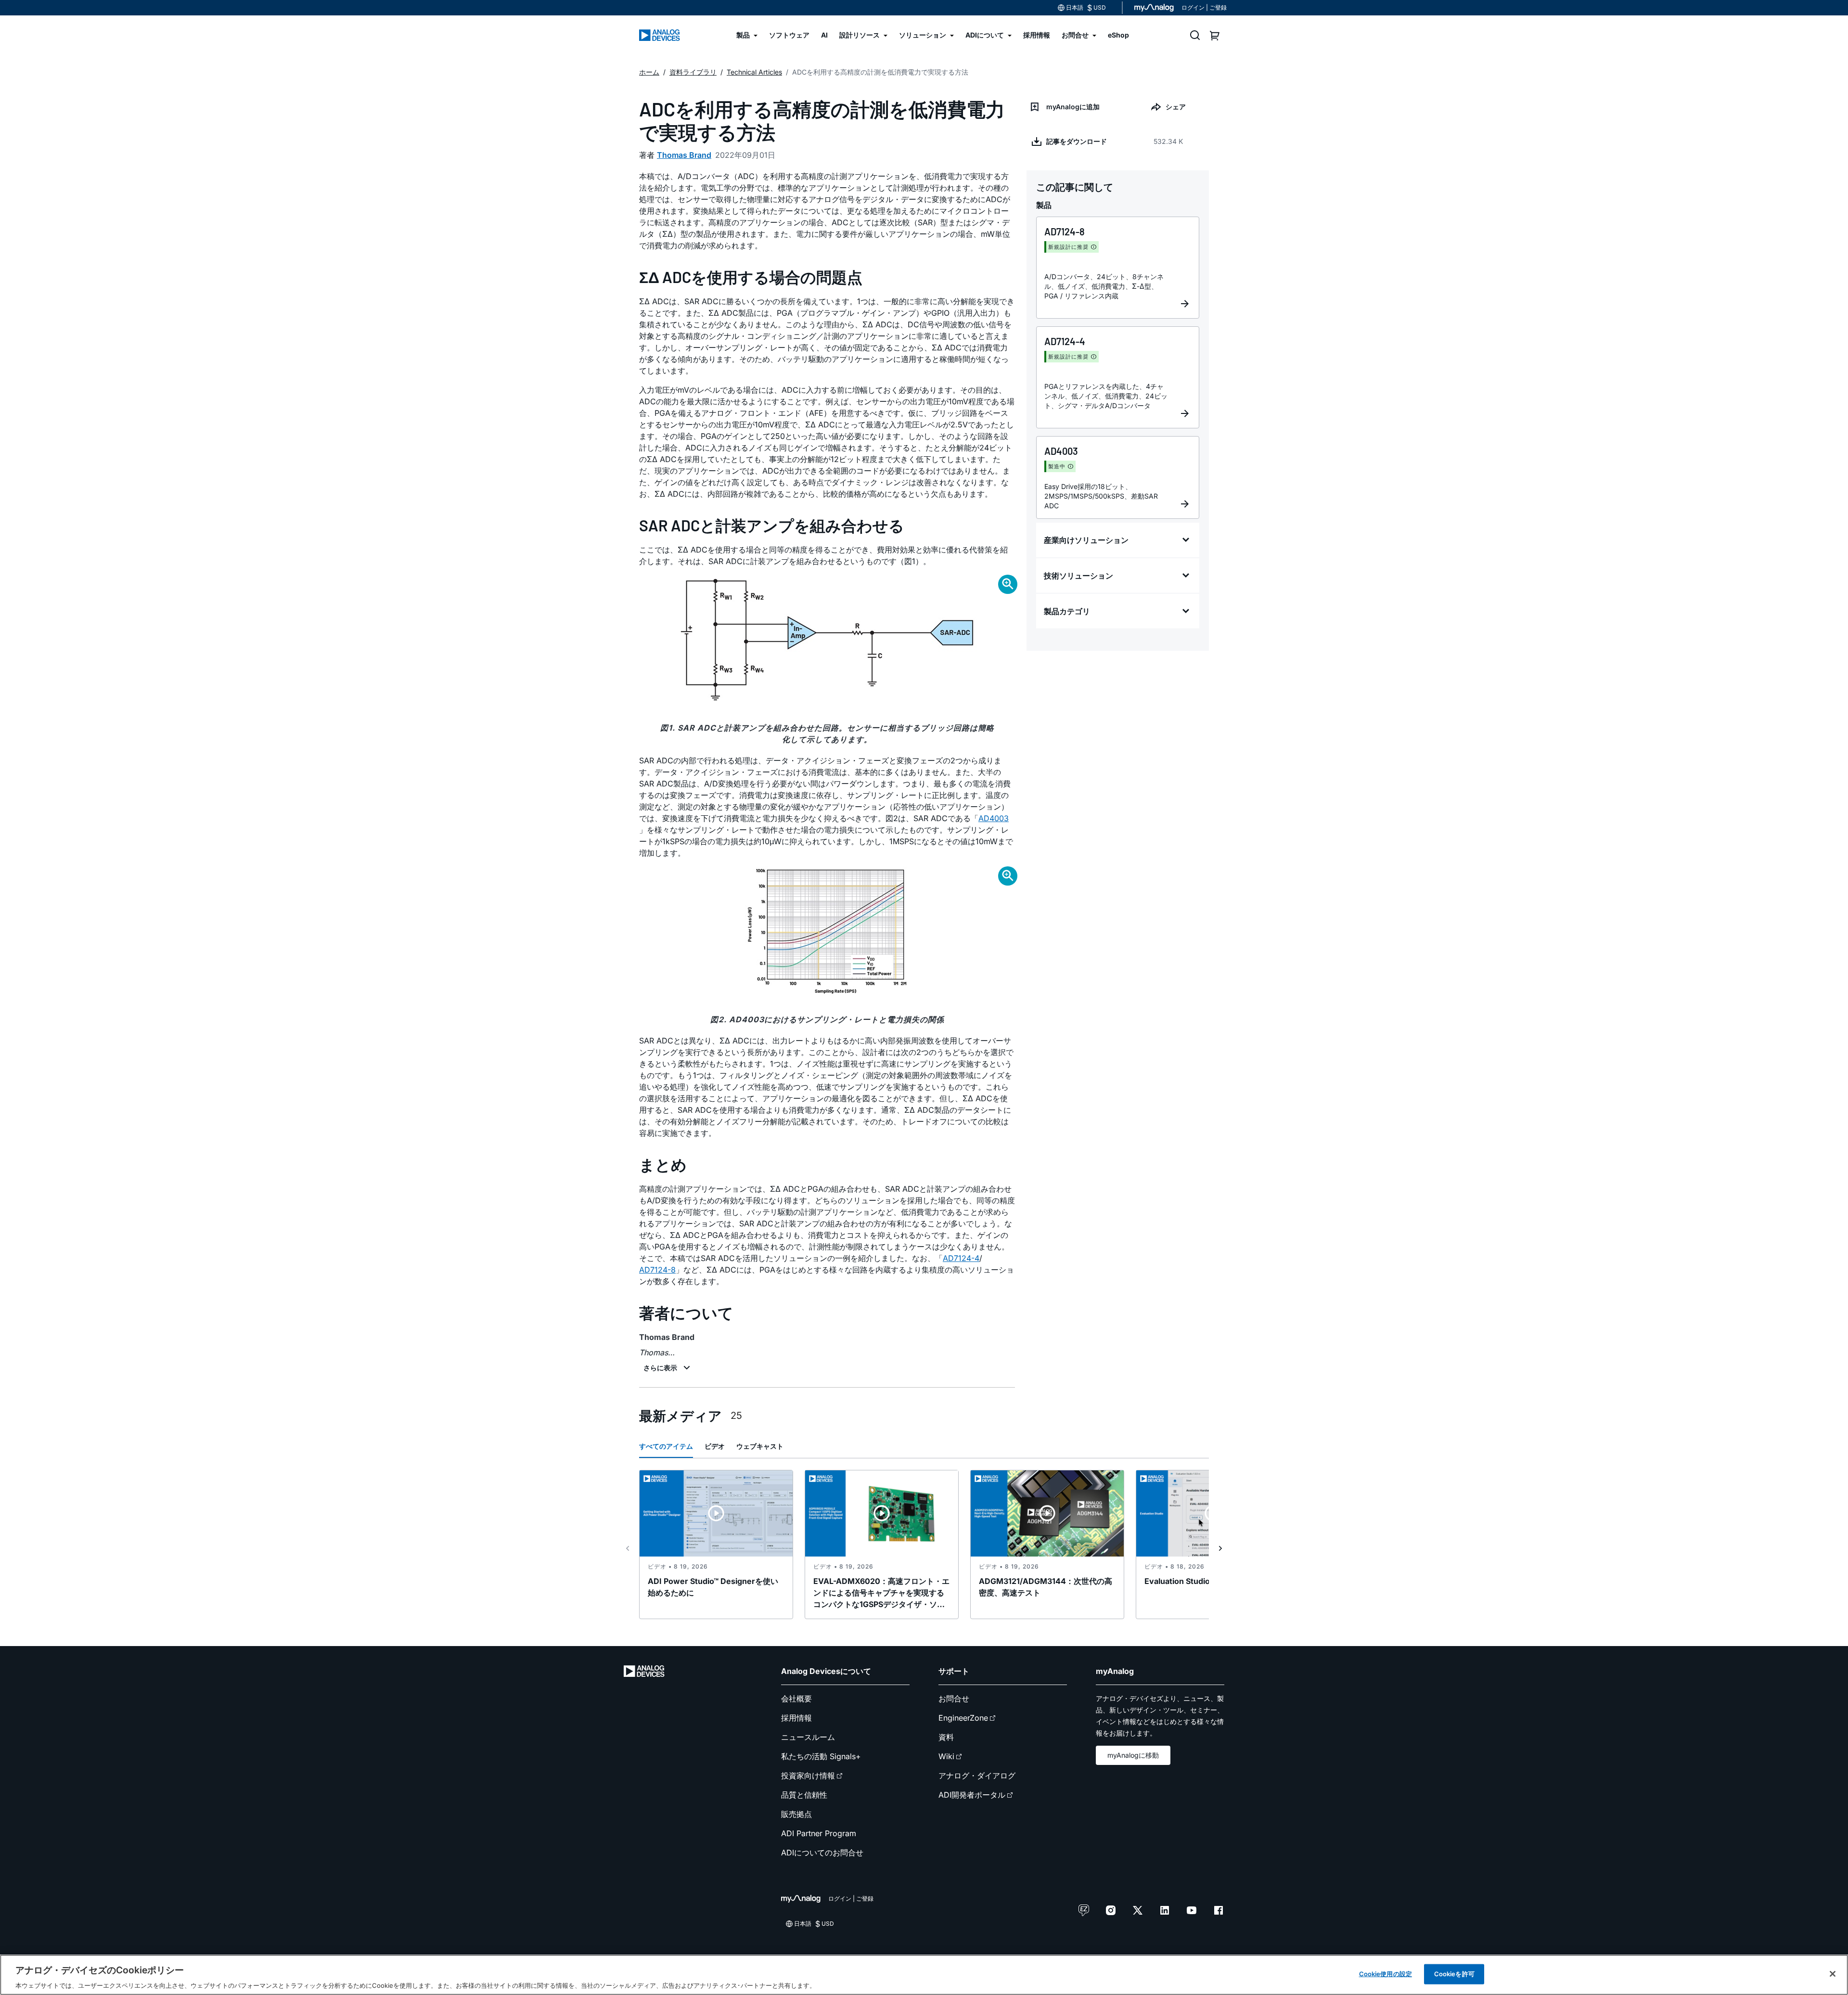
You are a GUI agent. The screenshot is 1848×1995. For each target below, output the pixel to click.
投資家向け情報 (808, 1776)
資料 (946, 1737)
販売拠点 (796, 1814)
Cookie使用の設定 (1386, 1973)
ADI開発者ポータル (972, 1795)
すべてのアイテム (666, 1446)
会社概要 (796, 1699)
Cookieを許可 (1454, 1973)
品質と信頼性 (804, 1795)
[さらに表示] (668, 1368)
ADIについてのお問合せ (822, 1853)
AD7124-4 (961, 1258)
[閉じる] (1833, 1974)
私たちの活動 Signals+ (821, 1756)
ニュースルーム (808, 1737)
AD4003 (994, 818)
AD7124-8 (657, 1270)
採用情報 (796, 1718)
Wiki (946, 1756)
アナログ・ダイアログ (977, 1776)
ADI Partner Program (819, 1833)
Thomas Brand (684, 155)
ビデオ (715, 1446)
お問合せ (954, 1699)
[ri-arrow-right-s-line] (1220, 1548)
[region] (924, 1975)
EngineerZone (963, 1718)
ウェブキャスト (760, 1446)
